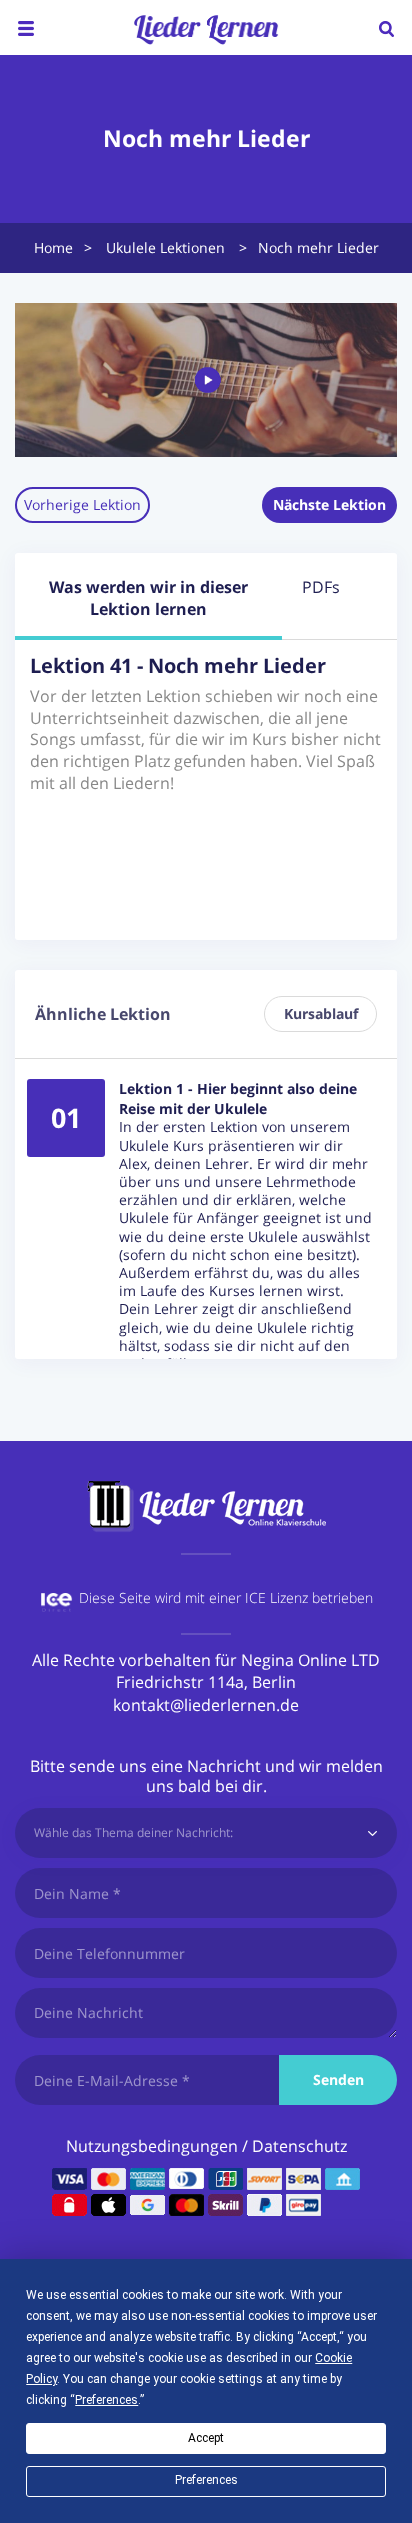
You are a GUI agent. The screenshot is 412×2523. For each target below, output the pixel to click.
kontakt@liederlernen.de (206, 1705)
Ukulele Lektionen (165, 247)
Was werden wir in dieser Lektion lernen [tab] (148, 598)
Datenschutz (299, 2146)
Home (53, 247)
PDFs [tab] (321, 587)
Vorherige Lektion (82, 504)
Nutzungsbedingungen (152, 2146)
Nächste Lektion (329, 504)
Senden (338, 2079)
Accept (206, 2438)
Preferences (206, 2480)
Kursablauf (321, 1013)
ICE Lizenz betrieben (309, 1597)
